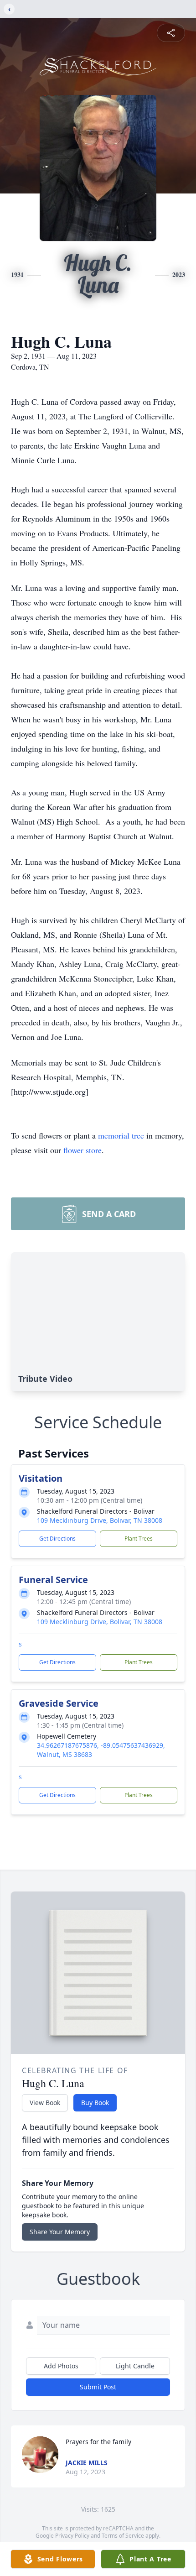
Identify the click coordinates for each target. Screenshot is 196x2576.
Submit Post (98, 2387)
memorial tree (121, 1135)
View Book (45, 2103)
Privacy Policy (72, 2536)
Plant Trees (139, 1539)
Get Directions (57, 1539)
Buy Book (95, 2103)
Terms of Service (123, 2536)
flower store (83, 1150)
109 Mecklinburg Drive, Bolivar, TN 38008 (100, 1520)
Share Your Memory (60, 2232)
